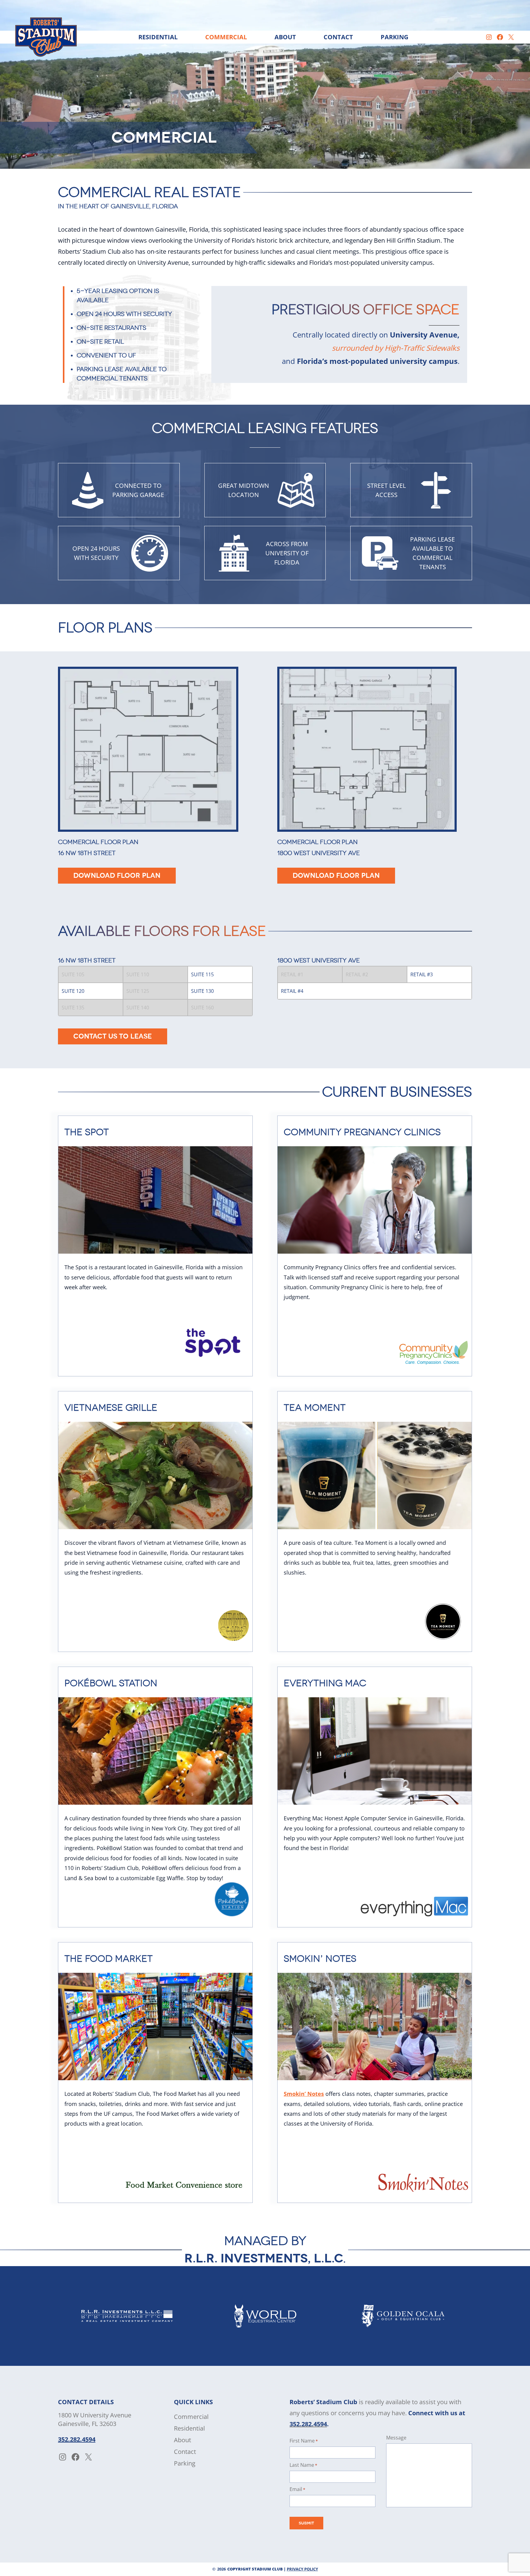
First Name (304, 2441)
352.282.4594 (77, 2439)
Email (297, 2489)
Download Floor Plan (117, 876)
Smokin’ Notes (304, 2094)
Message (396, 2438)
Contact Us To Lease (113, 1036)
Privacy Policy (302, 2569)
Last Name (303, 2465)
